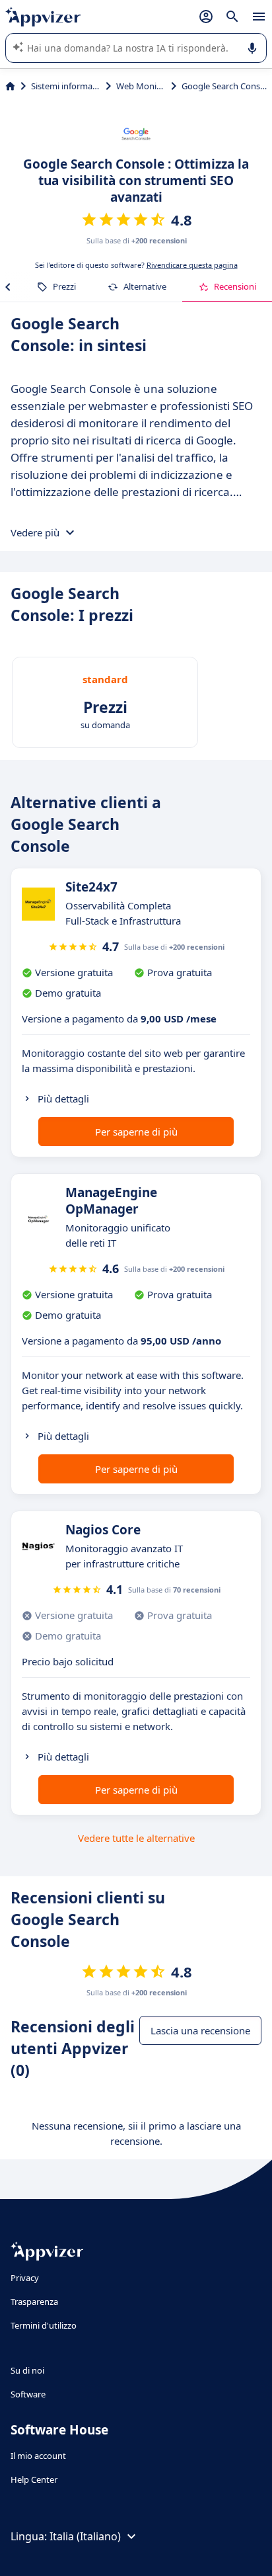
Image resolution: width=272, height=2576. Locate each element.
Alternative (145, 286)
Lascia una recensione (200, 2030)
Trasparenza (34, 2302)
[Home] (10, 86)
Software (28, 2394)
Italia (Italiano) (85, 2536)
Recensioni (235, 286)
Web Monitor (141, 86)
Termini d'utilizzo (44, 2325)
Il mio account (38, 2456)
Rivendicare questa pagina (192, 265)
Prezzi (64, 286)
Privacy (25, 2278)
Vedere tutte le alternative (136, 1838)
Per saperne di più (136, 1132)
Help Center (34, 2479)
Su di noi (27, 2370)
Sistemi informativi (66, 86)
